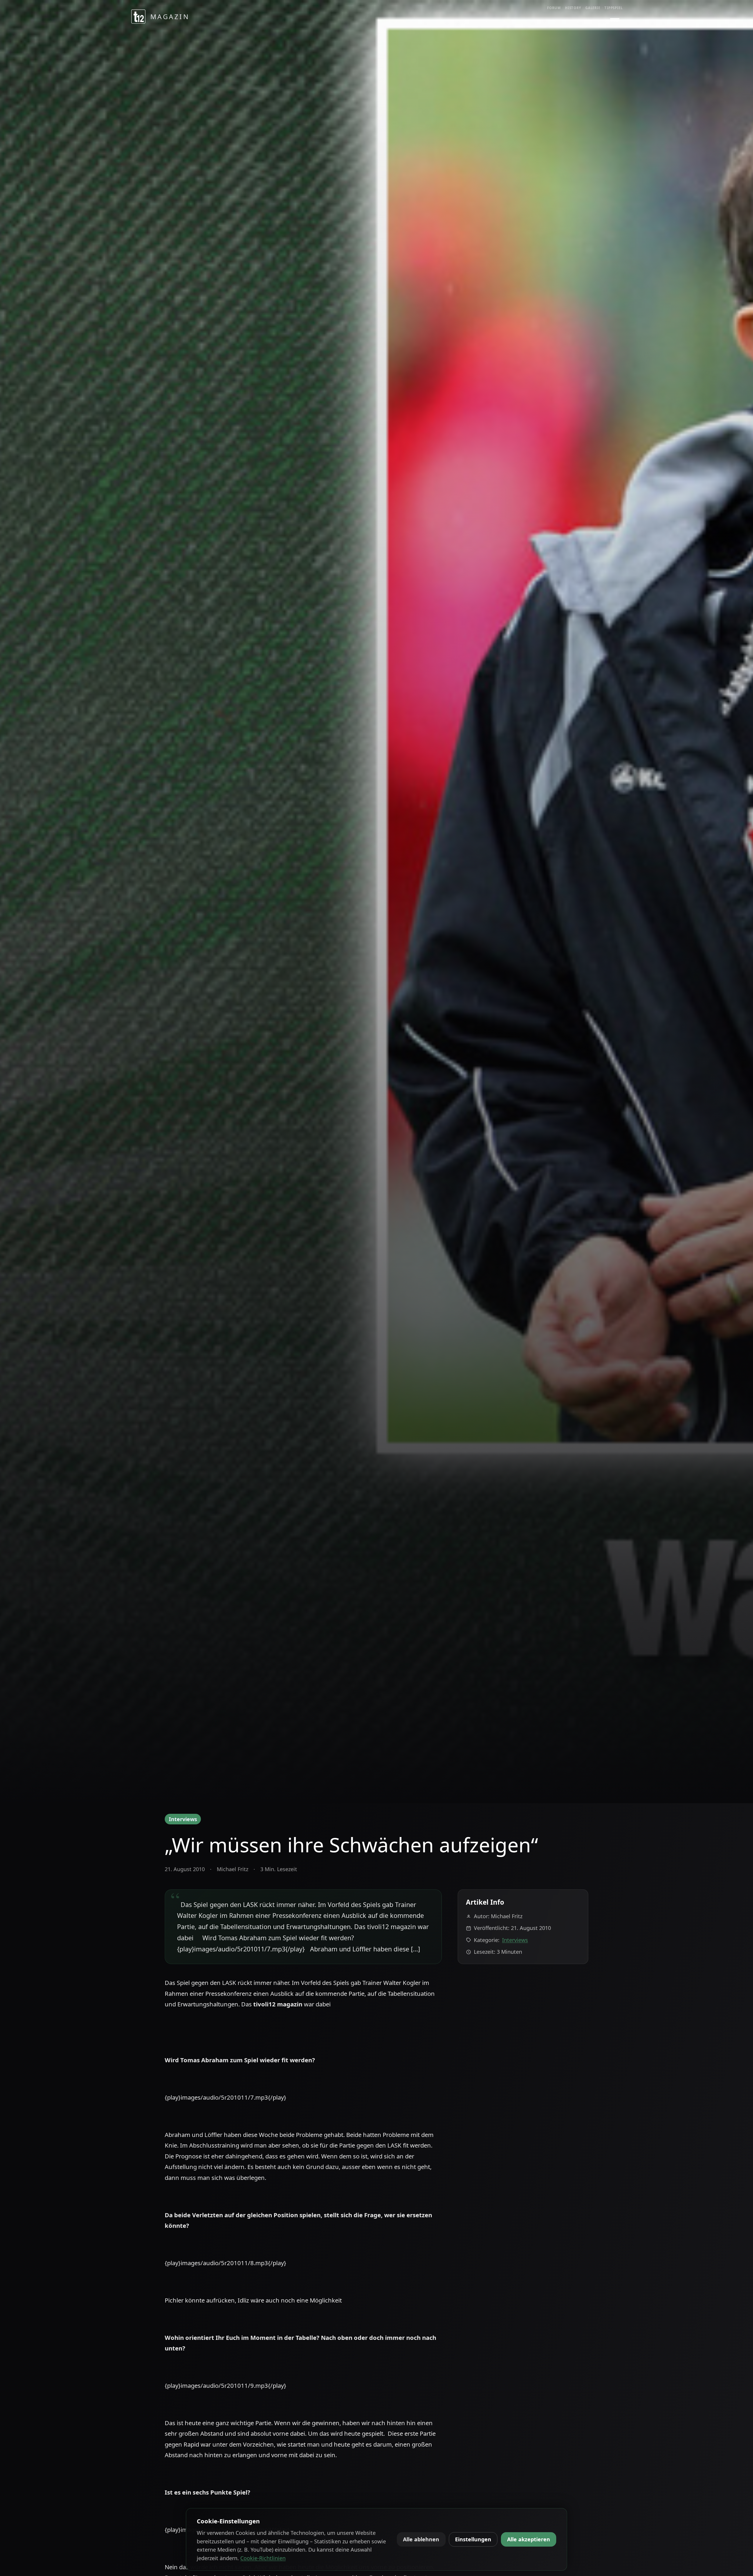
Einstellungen (473, 2539)
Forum (554, 8)
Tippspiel (614, 8)
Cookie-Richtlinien (263, 2558)
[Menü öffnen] (615, 20)
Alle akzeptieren (529, 2539)
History (573, 8)
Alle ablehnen (421, 2539)
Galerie (593, 8)
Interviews (183, 1819)
